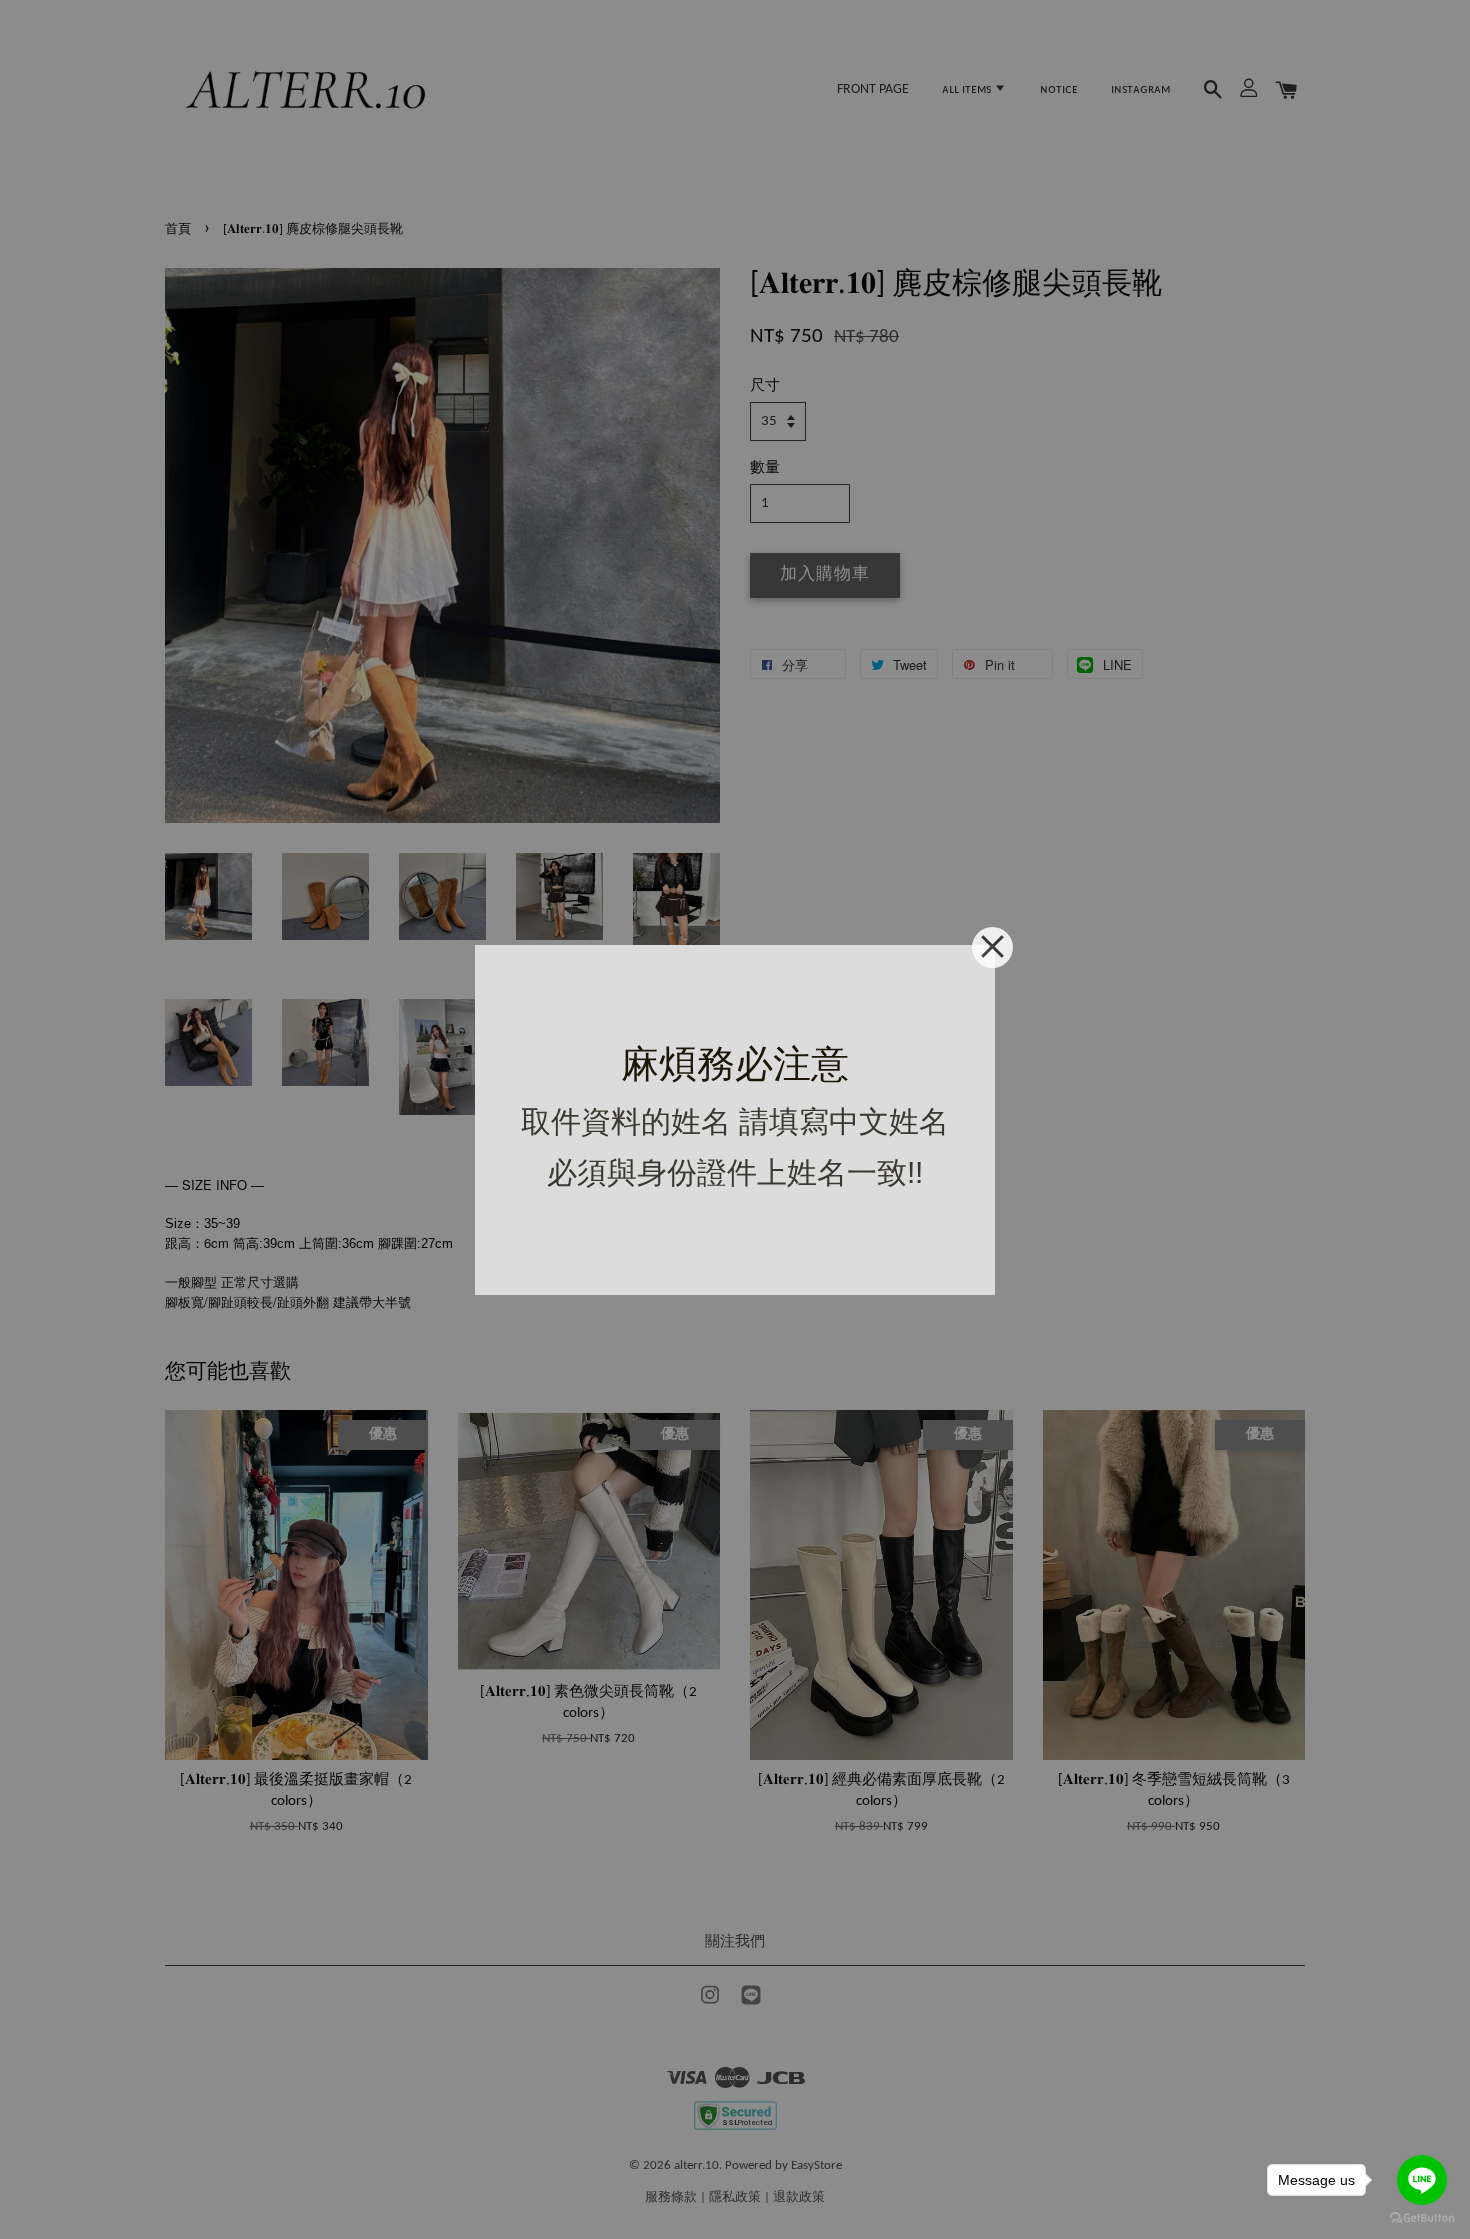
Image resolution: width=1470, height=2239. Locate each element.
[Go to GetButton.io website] (1422, 2218)
